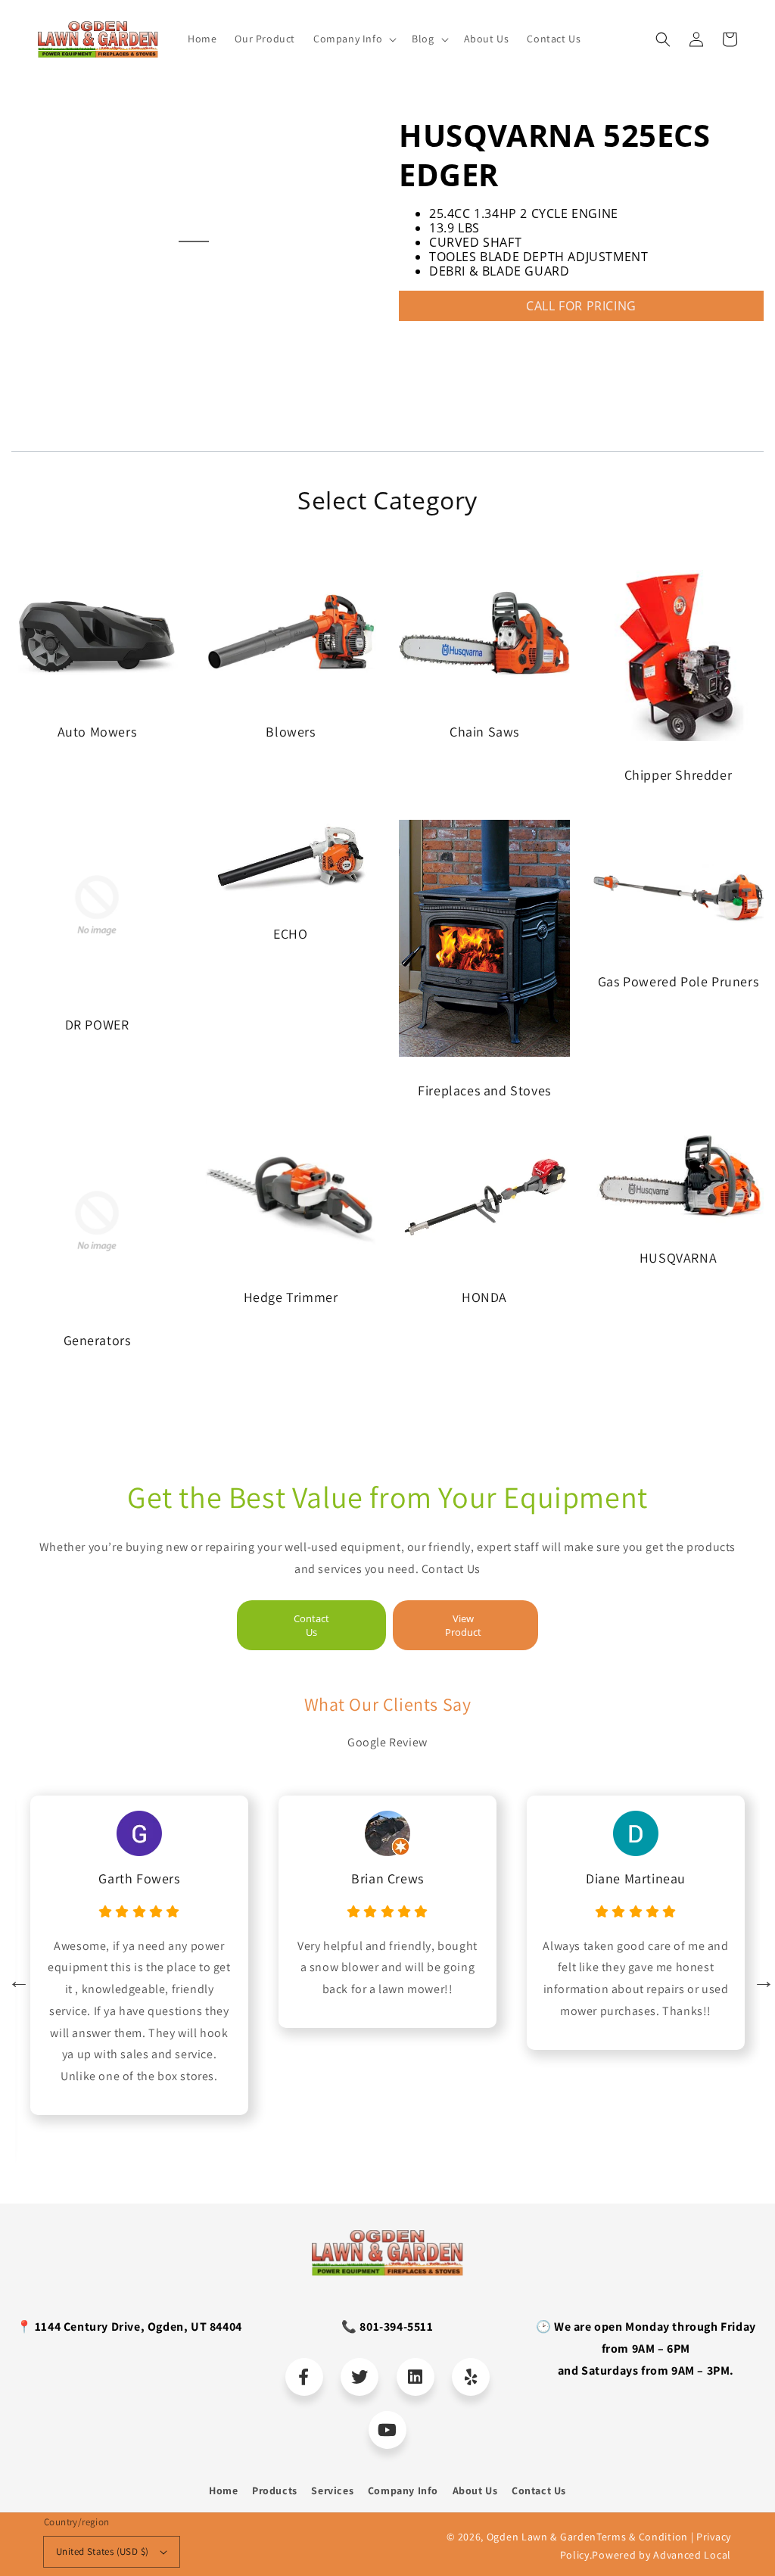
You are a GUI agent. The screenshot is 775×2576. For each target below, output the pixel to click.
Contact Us (311, 1625)
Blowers (290, 732)
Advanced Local (692, 2555)
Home (223, 2490)
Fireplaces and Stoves (484, 1090)
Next (760, 1977)
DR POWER (97, 1025)
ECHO (290, 934)
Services (332, 2490)
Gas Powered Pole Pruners (678, 981)
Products (275, 2490)
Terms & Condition (642, 2537)
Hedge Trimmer (291, 1297)
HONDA (484, 1297)
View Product (463, 1625)
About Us (475, 2490)
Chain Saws (484, 732)
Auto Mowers (97, 732)
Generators (97, 1340)
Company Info (403, 2490)
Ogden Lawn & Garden (542, 2537)
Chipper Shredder (679, 775)
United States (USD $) (102, 2551)
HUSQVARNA (678, 1258)
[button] (663, 39)
